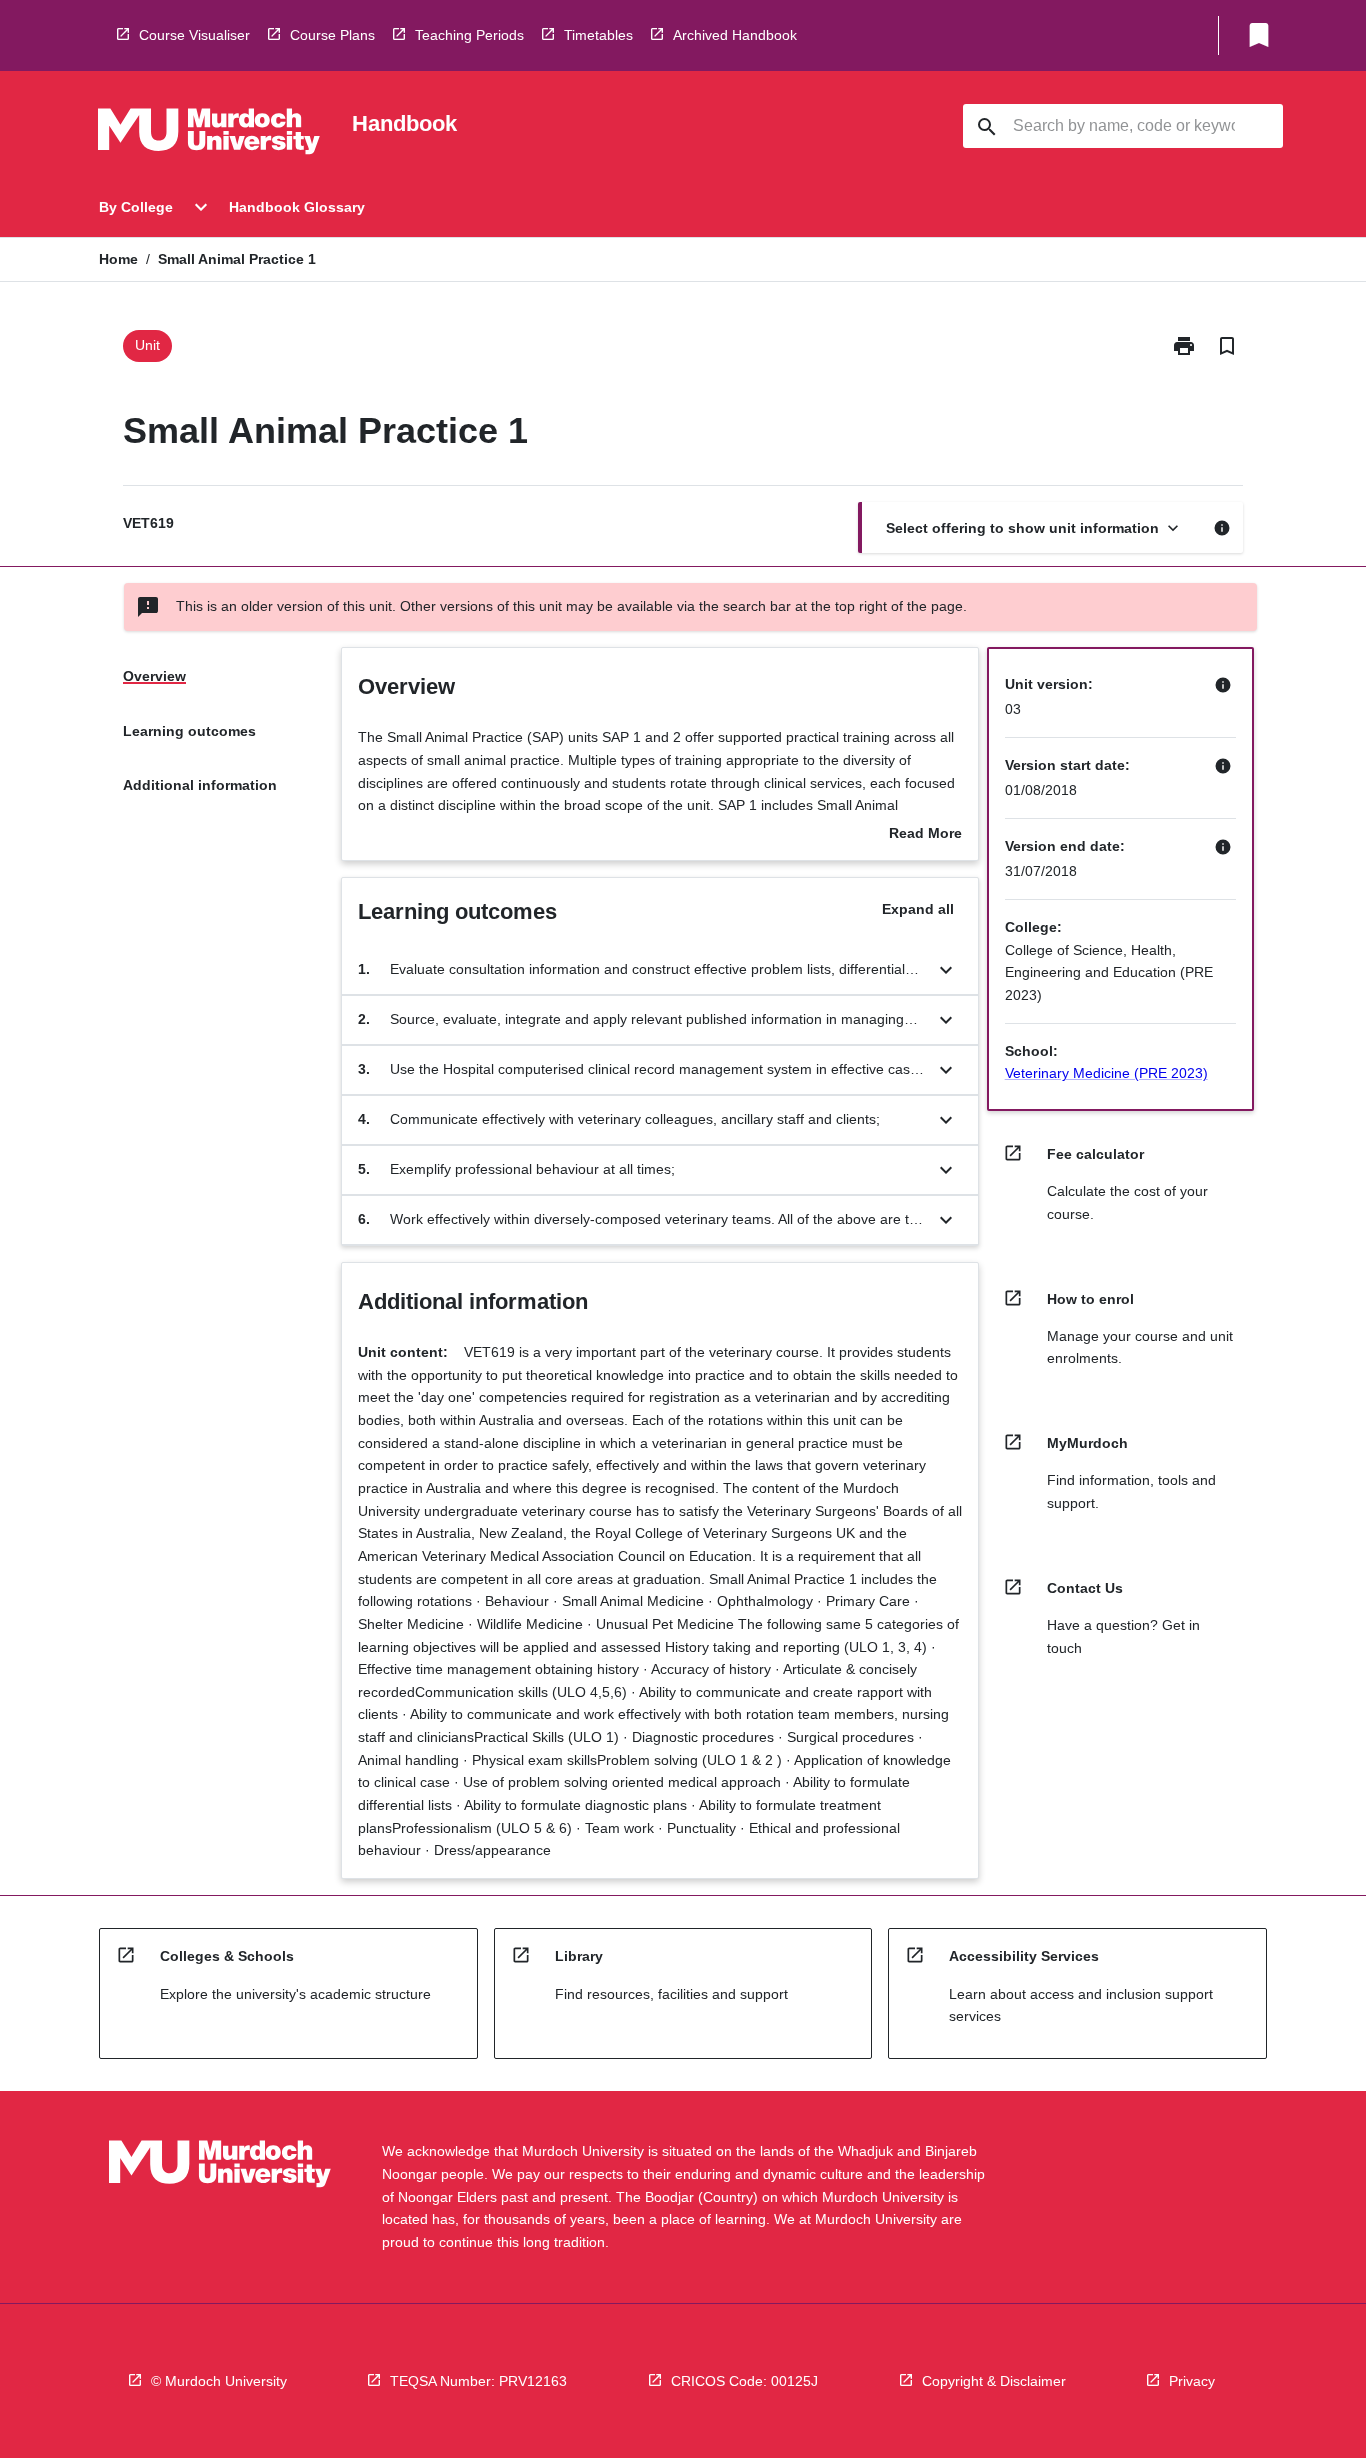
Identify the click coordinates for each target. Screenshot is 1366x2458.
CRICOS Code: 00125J (744, 2381)
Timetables (598, 35)
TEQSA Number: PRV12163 (478, 2381)
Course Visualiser (194, 35)
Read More (925, 835)
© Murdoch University (219, 2381)
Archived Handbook (735, 35)
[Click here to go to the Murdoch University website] (209, 135)
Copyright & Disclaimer (994, 2381)
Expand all (918, 909)
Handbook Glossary (297, 207)
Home (118, 259)
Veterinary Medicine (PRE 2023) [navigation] (1106, 1073)
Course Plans (332, 35)
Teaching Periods (469, 35)
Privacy (1192, 2381)
